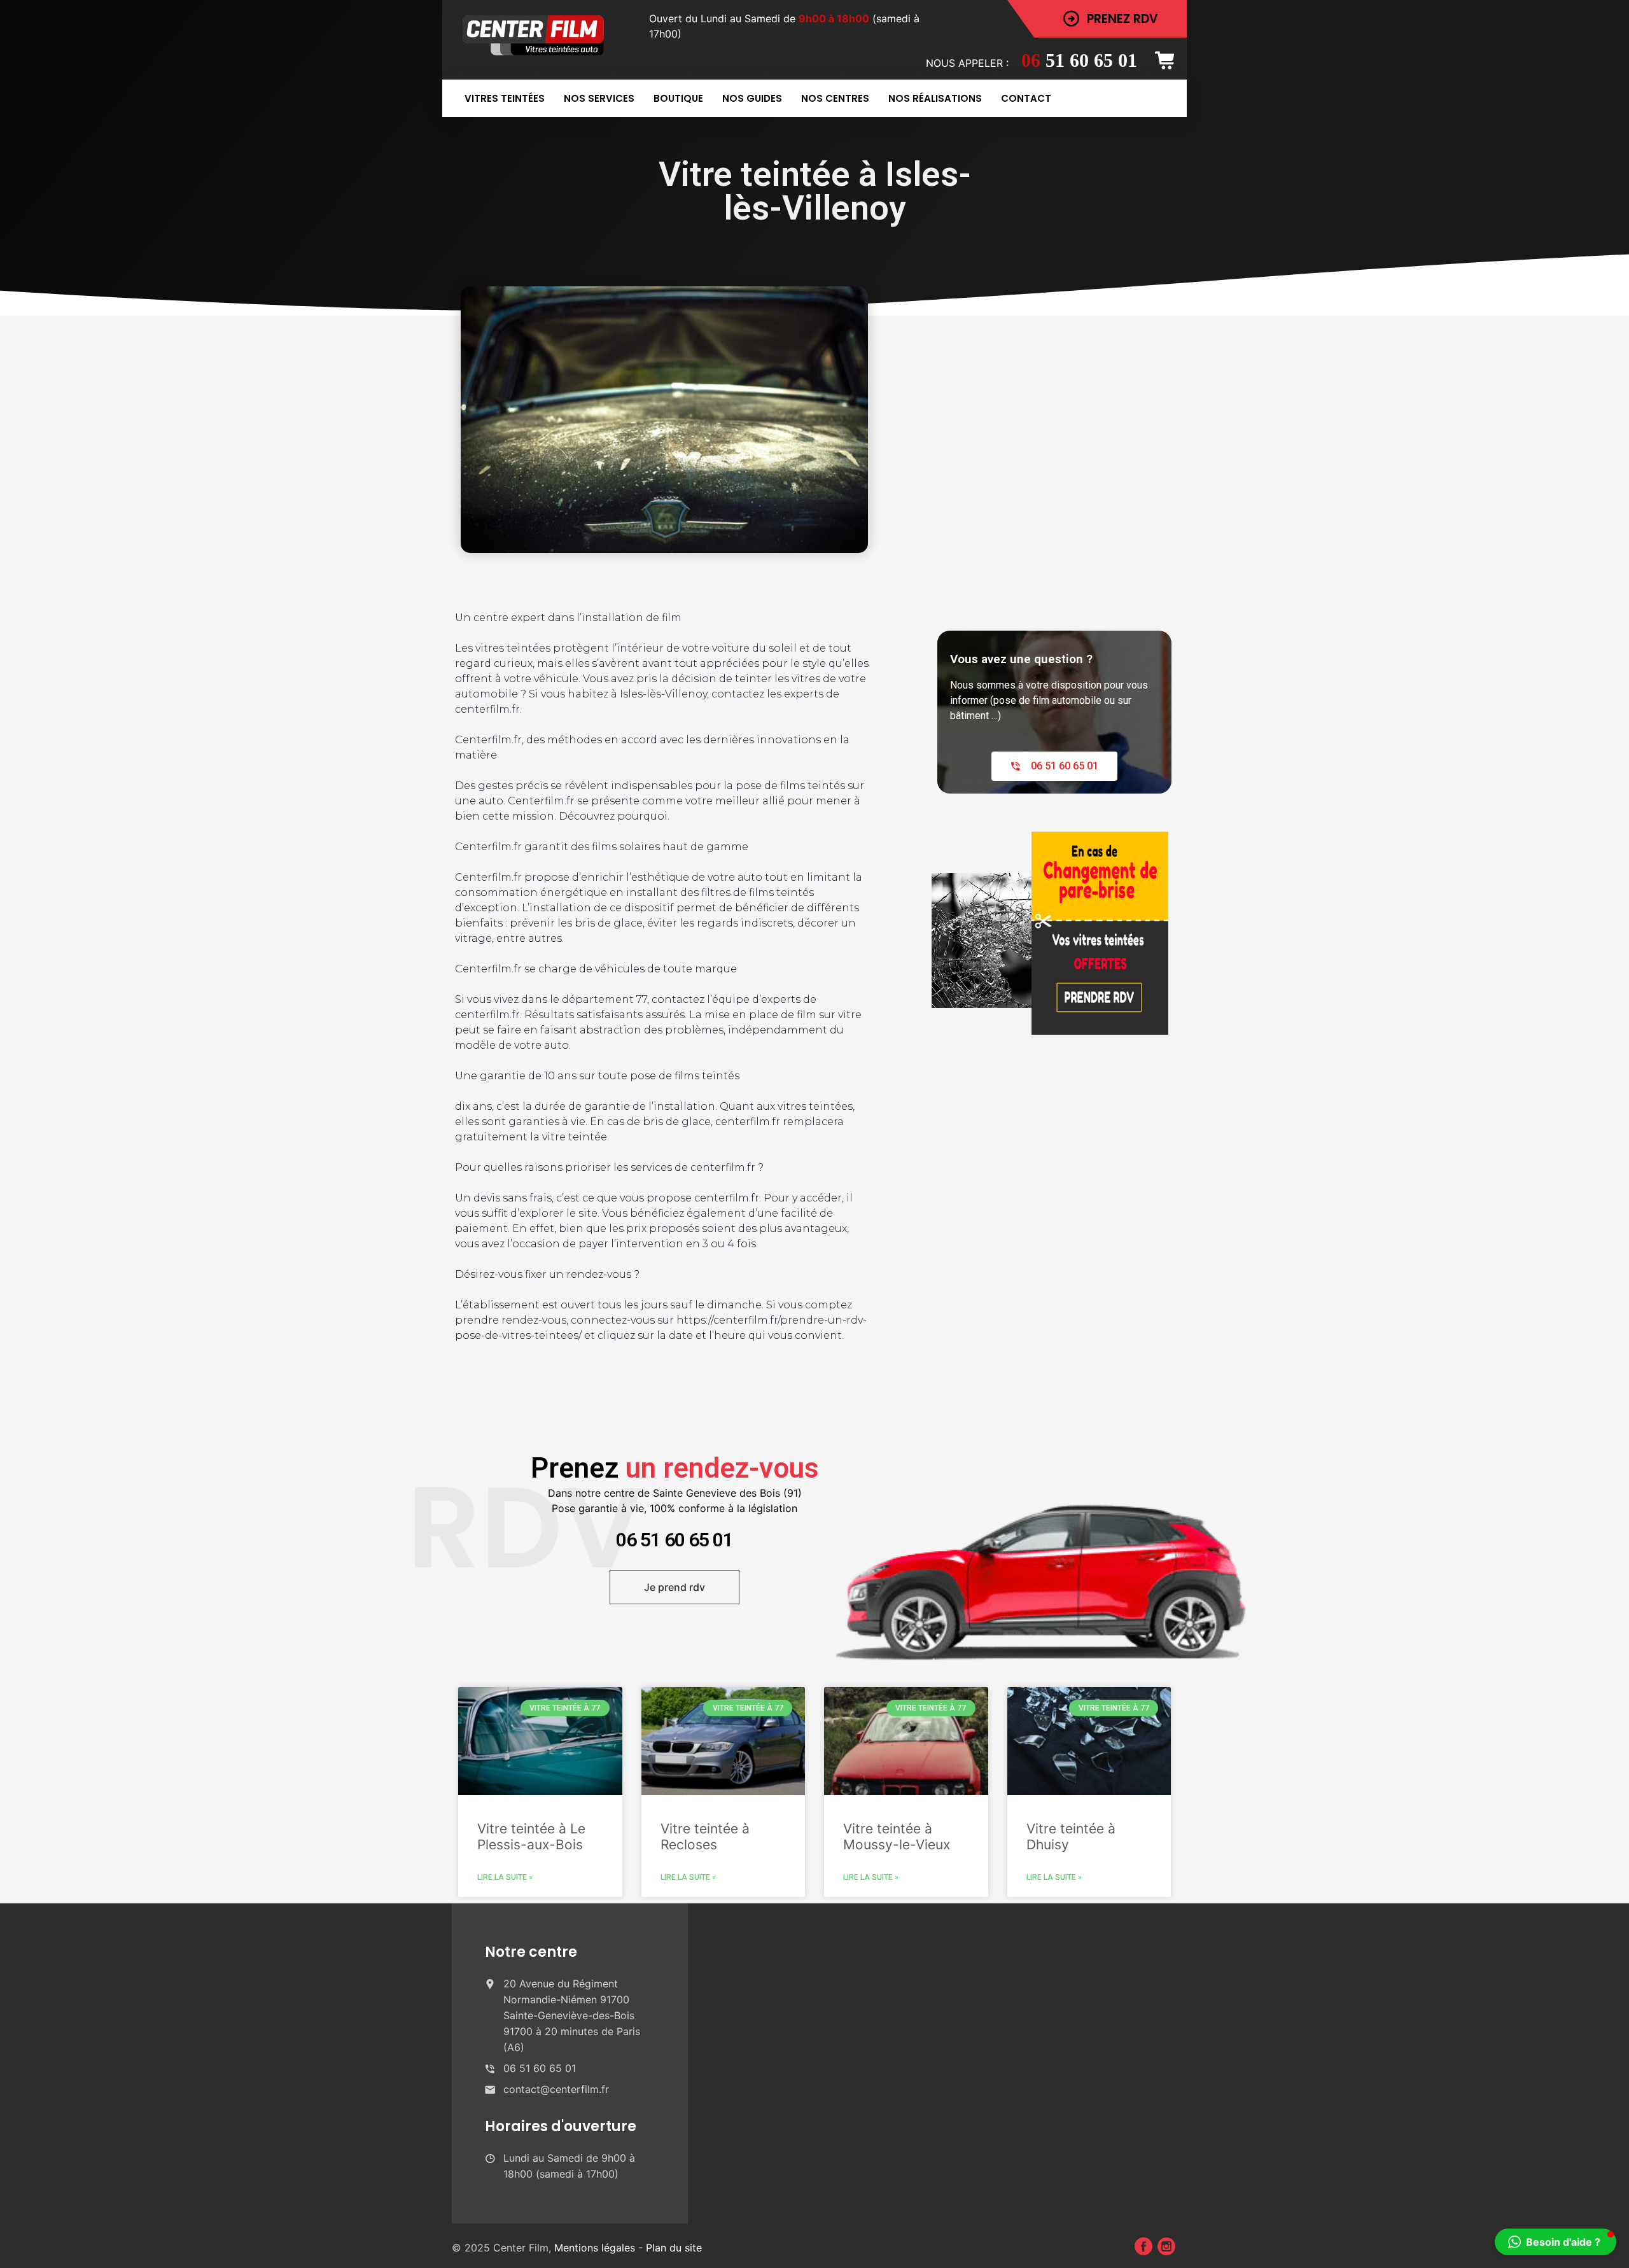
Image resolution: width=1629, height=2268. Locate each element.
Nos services (599, 98)
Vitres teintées (505, 98)
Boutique (678, 98)
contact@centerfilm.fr (556, 2089)
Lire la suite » (505, 1877)
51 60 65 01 (1079, 60)
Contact (1026, 98)
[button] (1556, 2242)
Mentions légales (596, 2248)
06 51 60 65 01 (675, 1540)
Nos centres (835, 98)
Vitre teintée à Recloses (705, 1837)
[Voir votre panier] (1169, 60)
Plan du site (674, 2248)
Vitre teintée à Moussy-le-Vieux (897, 1837)
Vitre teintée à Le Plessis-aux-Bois (531, 1837)
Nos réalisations (935, 98)
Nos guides (752, 98)
